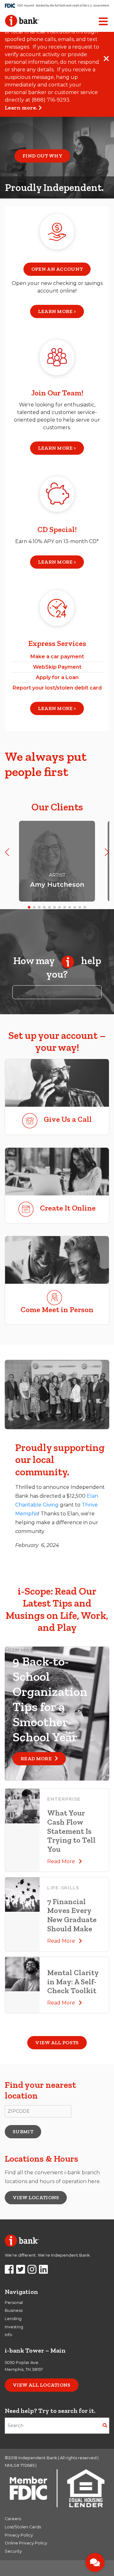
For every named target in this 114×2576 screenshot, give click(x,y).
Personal (14, 2303)
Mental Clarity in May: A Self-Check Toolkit (73, 1982)
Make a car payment (57, 657)
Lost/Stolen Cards (23, 2527)
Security (13, 2551)
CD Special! (57, 529)
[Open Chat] (95, 2562)
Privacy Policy (19, 2535)
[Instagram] (32, 2271)
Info (9, 2335)
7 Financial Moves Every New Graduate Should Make (72, 1915)
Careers (13, 2519)
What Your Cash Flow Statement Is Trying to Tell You (71, 1831)
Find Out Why (42, 156)
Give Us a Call (68, 1119)
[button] (7, 852)
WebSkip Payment (57, 667)
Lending (13, 2319)
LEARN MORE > (57, 311)
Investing (14, 2327)
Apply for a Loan (57, 677)
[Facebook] (9, 2271)
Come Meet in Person (57, 1309)
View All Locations (42, 2385)
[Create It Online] (57, 1172)
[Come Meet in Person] (57, 1260)
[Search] (105, 2426)
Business (14, 2310)
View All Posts (57, 2043)
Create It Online (68, 1208)
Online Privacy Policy (26, 2543)
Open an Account (57, 269)
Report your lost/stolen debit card (57, 688)
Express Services (57, 643)
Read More (38, 1759)
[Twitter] (21, 2271)
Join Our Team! (57, 393)
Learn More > (57, 448)
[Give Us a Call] (57, 1083)
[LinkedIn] (43, 2271)
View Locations (36, 2197)
